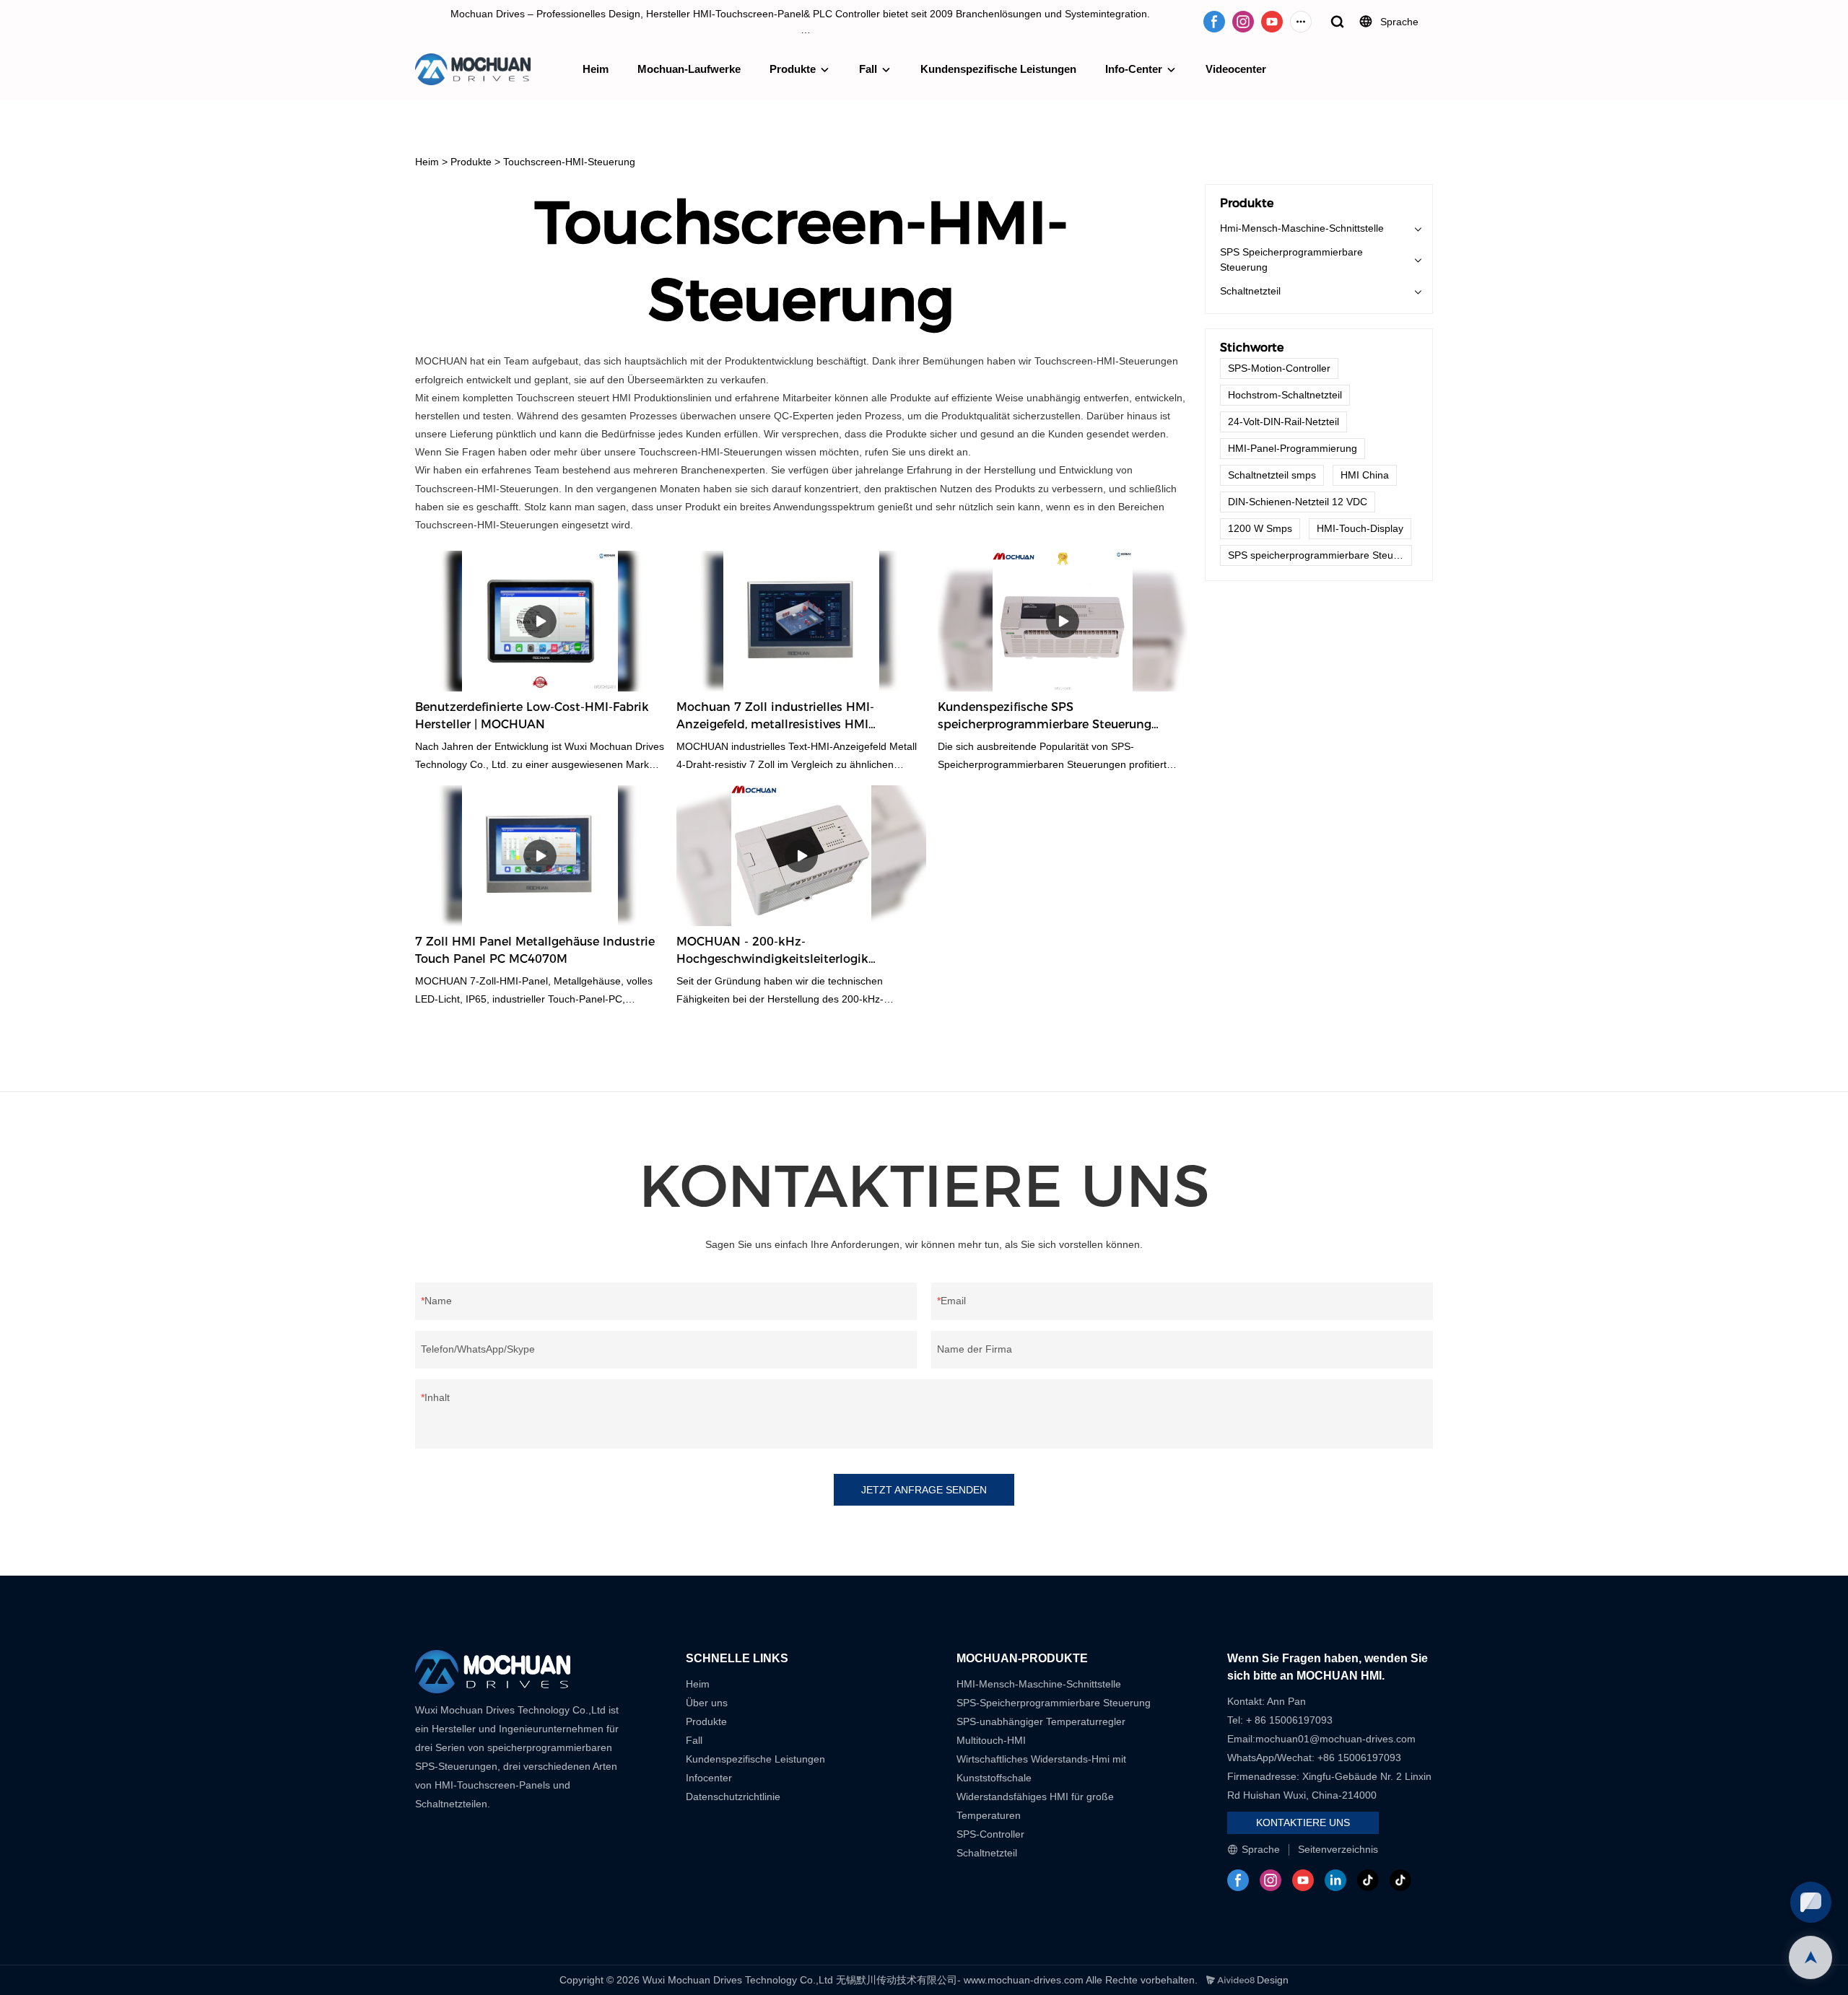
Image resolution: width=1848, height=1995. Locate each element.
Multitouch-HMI (991, 1740)
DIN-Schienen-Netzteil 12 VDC (1298, 502)
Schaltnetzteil (1250, 291)
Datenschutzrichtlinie (733, 1797)
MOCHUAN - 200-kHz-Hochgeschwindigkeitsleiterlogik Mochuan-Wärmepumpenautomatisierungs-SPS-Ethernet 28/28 (788, 951)
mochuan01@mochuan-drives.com (1335, 1739)
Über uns (707, 1703)
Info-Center (1134, 69)
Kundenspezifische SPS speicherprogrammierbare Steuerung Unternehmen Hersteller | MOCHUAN (1045, 717)
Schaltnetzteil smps (1272, 475)
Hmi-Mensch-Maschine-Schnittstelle (1302, 228)
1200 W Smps (1260, 528)
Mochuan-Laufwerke (689, 69)
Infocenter (709, 1778)
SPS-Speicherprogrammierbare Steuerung (1054, 1703)
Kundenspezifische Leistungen (998, 69)
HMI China (1365, 475)
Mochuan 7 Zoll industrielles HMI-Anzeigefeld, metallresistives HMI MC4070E (775, 717)
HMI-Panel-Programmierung (1293, 448)
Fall (868, 69)
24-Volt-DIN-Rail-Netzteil (1283, 422)
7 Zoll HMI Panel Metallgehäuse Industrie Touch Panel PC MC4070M (535, 950)
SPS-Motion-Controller (1279, 368)
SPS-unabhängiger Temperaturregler (1041, 1721)
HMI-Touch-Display (1360, 528)
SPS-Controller (990, 1834)
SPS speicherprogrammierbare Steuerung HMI (1320, 555)
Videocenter (1236, 69)
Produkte (793, 69)
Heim (596, 69)
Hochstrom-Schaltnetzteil (1285, 395)
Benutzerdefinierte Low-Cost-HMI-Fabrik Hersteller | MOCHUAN (532, 716)
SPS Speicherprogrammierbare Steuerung (1291, 259)
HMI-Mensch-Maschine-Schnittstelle (1039, 1684)
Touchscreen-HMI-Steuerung (569, 162)
